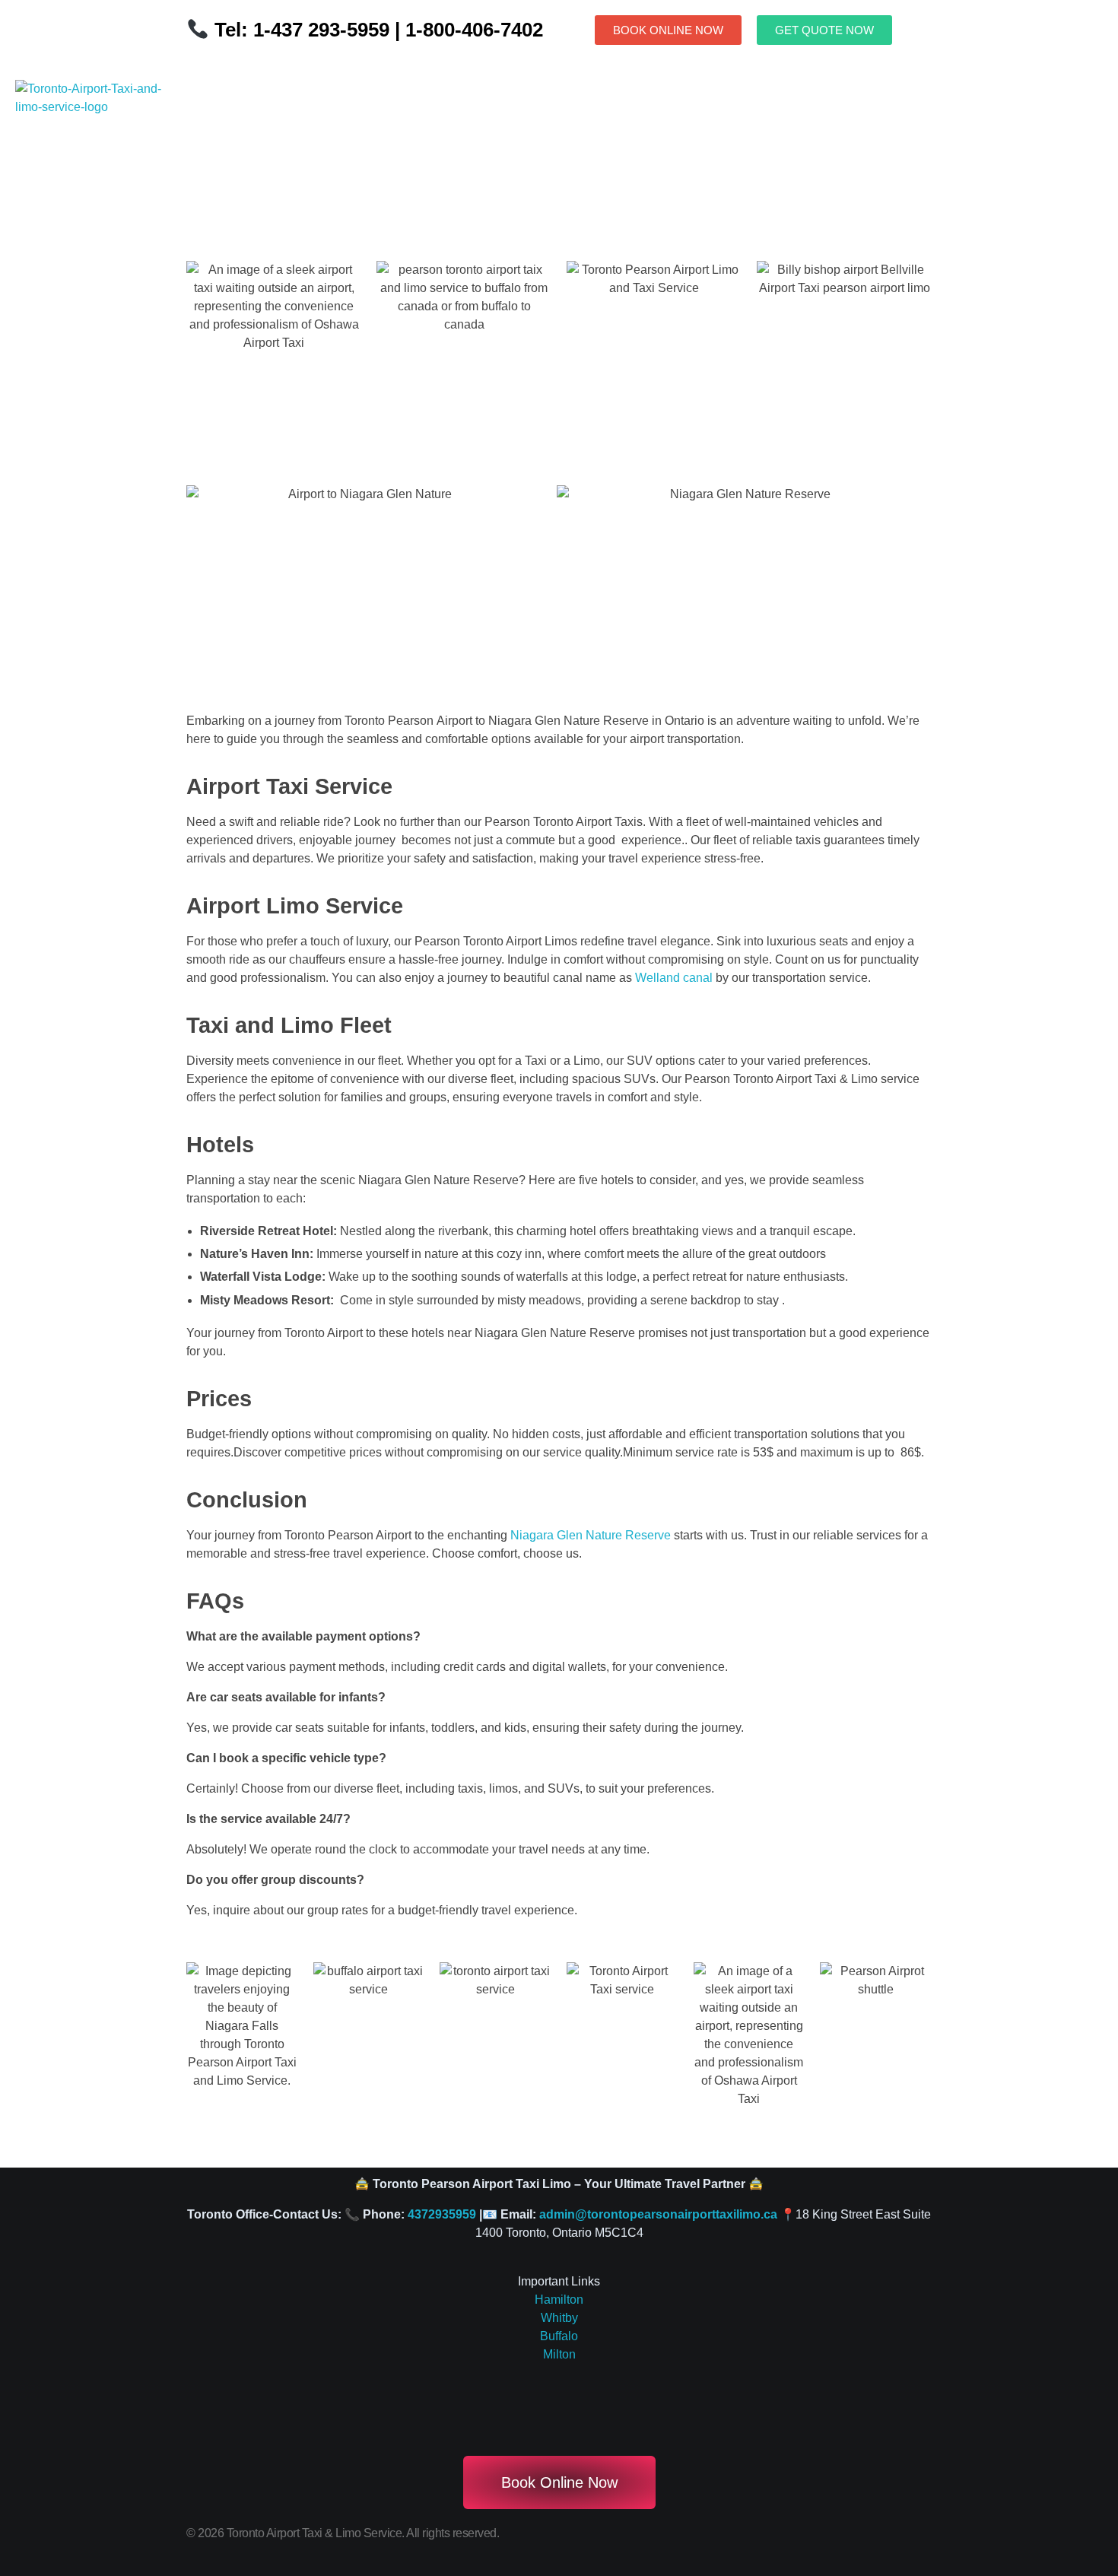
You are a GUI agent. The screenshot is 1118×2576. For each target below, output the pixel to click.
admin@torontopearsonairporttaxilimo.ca (658, 2214)
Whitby (559, 2318)
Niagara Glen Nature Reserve (592, 1535)
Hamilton (559, 2300)
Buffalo (559, 2336)
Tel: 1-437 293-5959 (302, 30)
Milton (559, 2354)
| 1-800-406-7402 (466, 30)
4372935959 (442, 2214)
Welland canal (674, 978)
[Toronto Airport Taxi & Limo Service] (97, 132)
